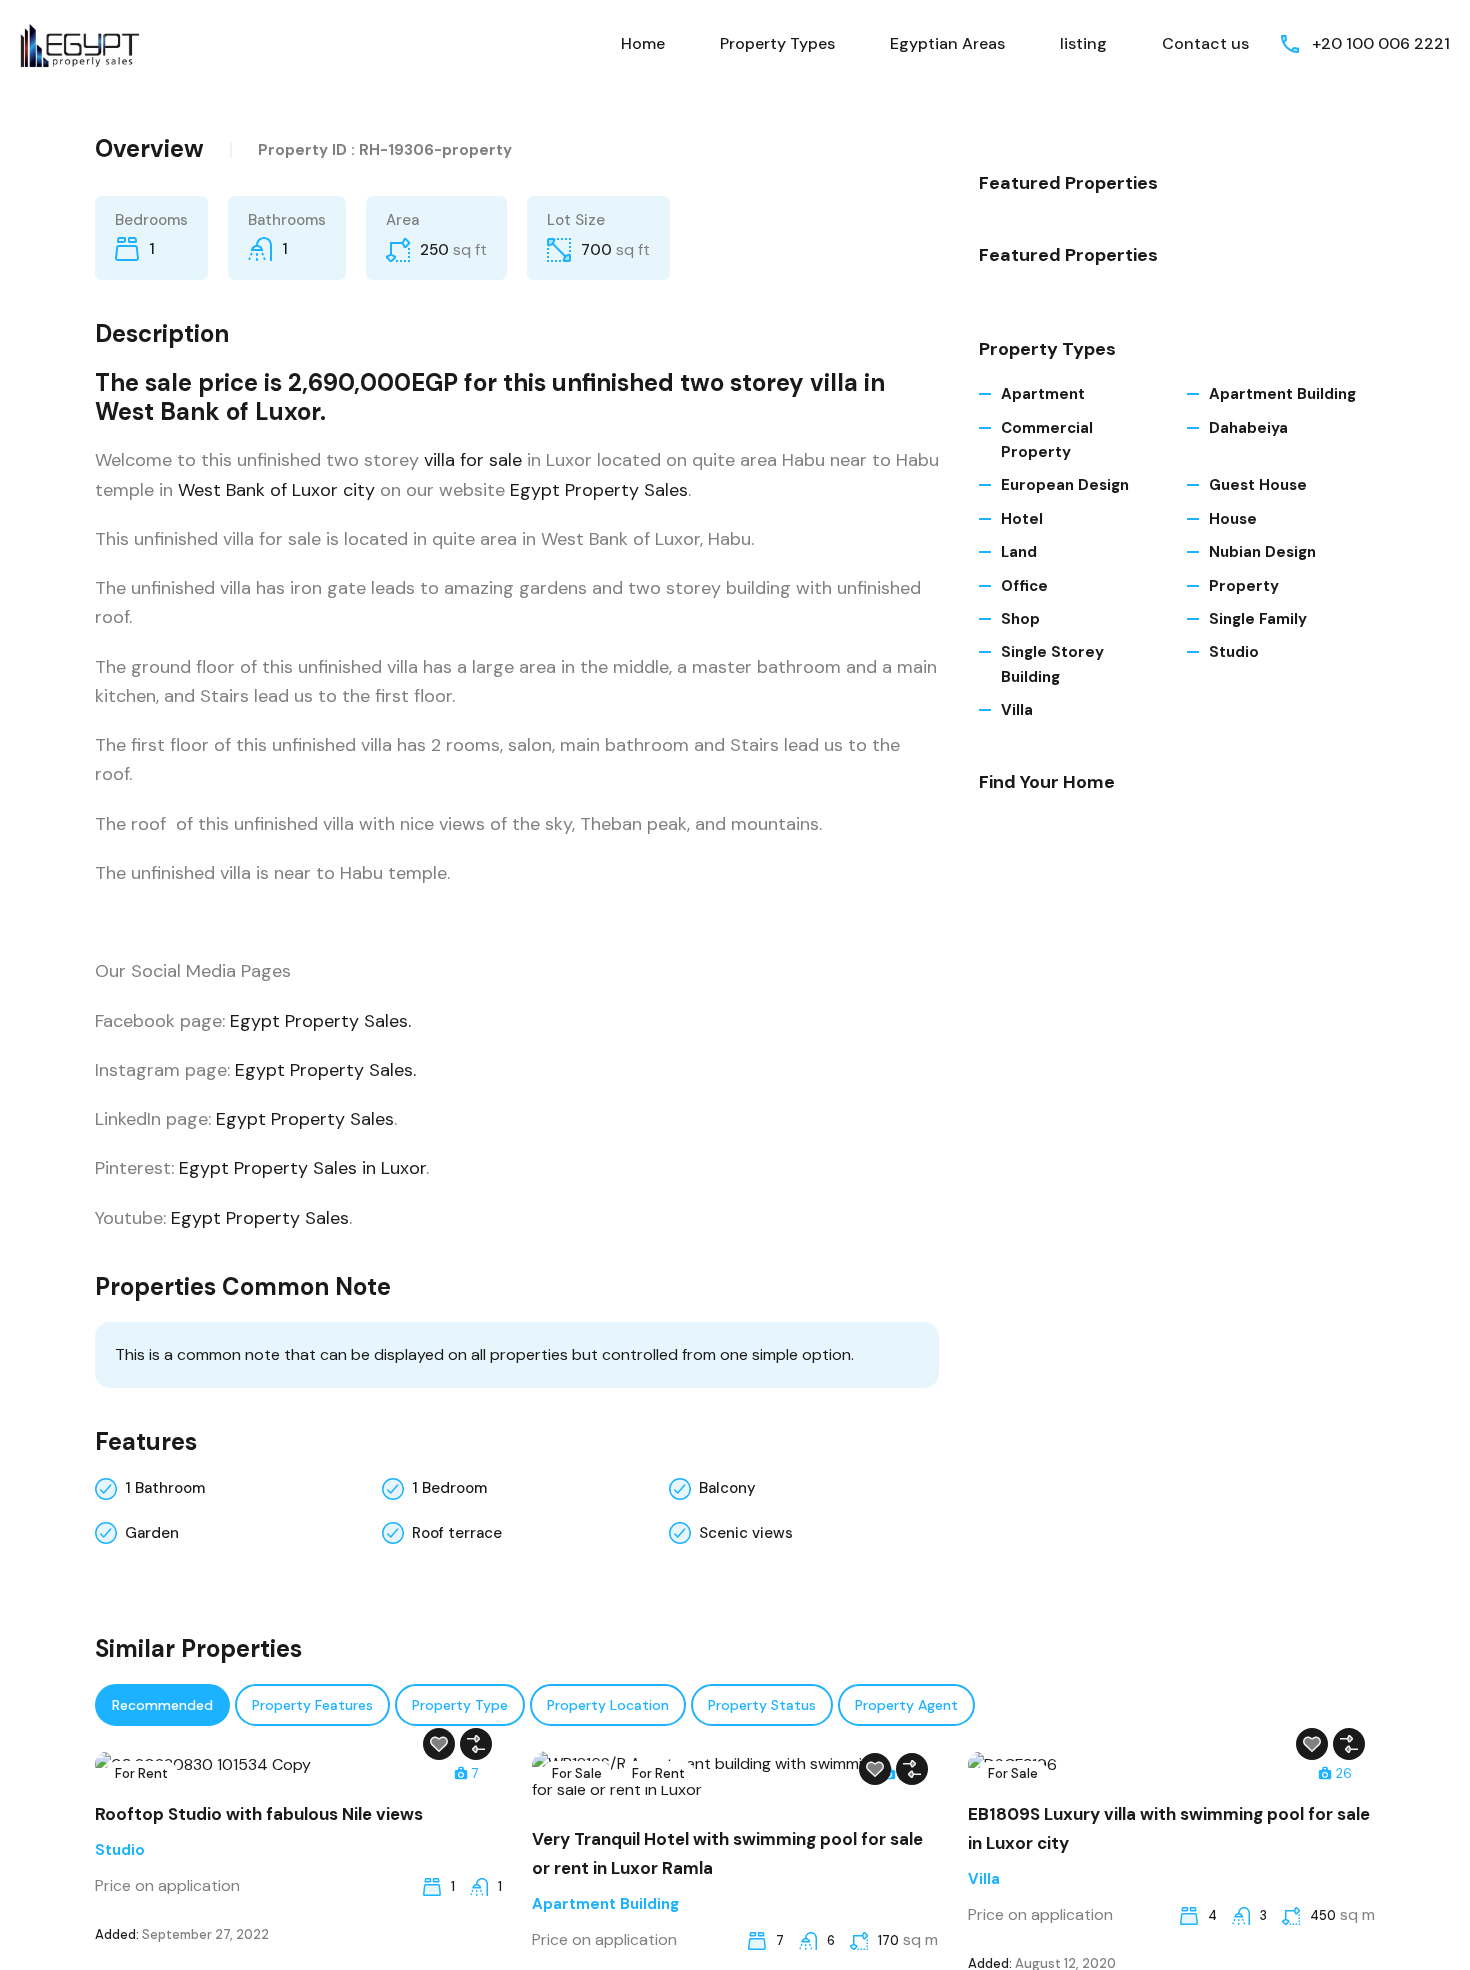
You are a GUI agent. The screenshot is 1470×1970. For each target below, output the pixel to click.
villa (439, 460)
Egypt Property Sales (599, 490)
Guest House (1258, 485)
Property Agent (906, 1705)
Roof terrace (457, 1533)
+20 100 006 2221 (1381, 43)
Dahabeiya (1248, 428)
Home (643, 43)
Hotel (1022, 519)
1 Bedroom (449, 1488)
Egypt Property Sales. (320, 1021)
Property (1244, 586)
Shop (1020, 619)
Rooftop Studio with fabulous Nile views (259, 1814)
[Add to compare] (476, 1744)
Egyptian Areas (947, 43)
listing (1083, 43)
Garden (152, 1533)
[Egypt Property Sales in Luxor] (80, 42)
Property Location (608, 1705)
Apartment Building (1282, 394)
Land (1019, 552)
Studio (1234, 652)
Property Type (460, 1705)
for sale (491, 460)
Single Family (1258, 619)
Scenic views (746, 1533)
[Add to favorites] (439, 1744)
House (1233, 519)
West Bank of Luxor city (276, 490)
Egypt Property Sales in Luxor (302, 1168)
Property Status (762, 1705)
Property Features (312, 1705)
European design (1065, 485)
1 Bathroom (165, 1488)
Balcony (727, 1488)
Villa (1017, 710)
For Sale (577, 1773)
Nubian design (1262, 552)
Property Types (777, 43)
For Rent (141, 1773)
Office (1024, 586)
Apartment (1043, 394)
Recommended (162, 1705)
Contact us (1205, 43)
